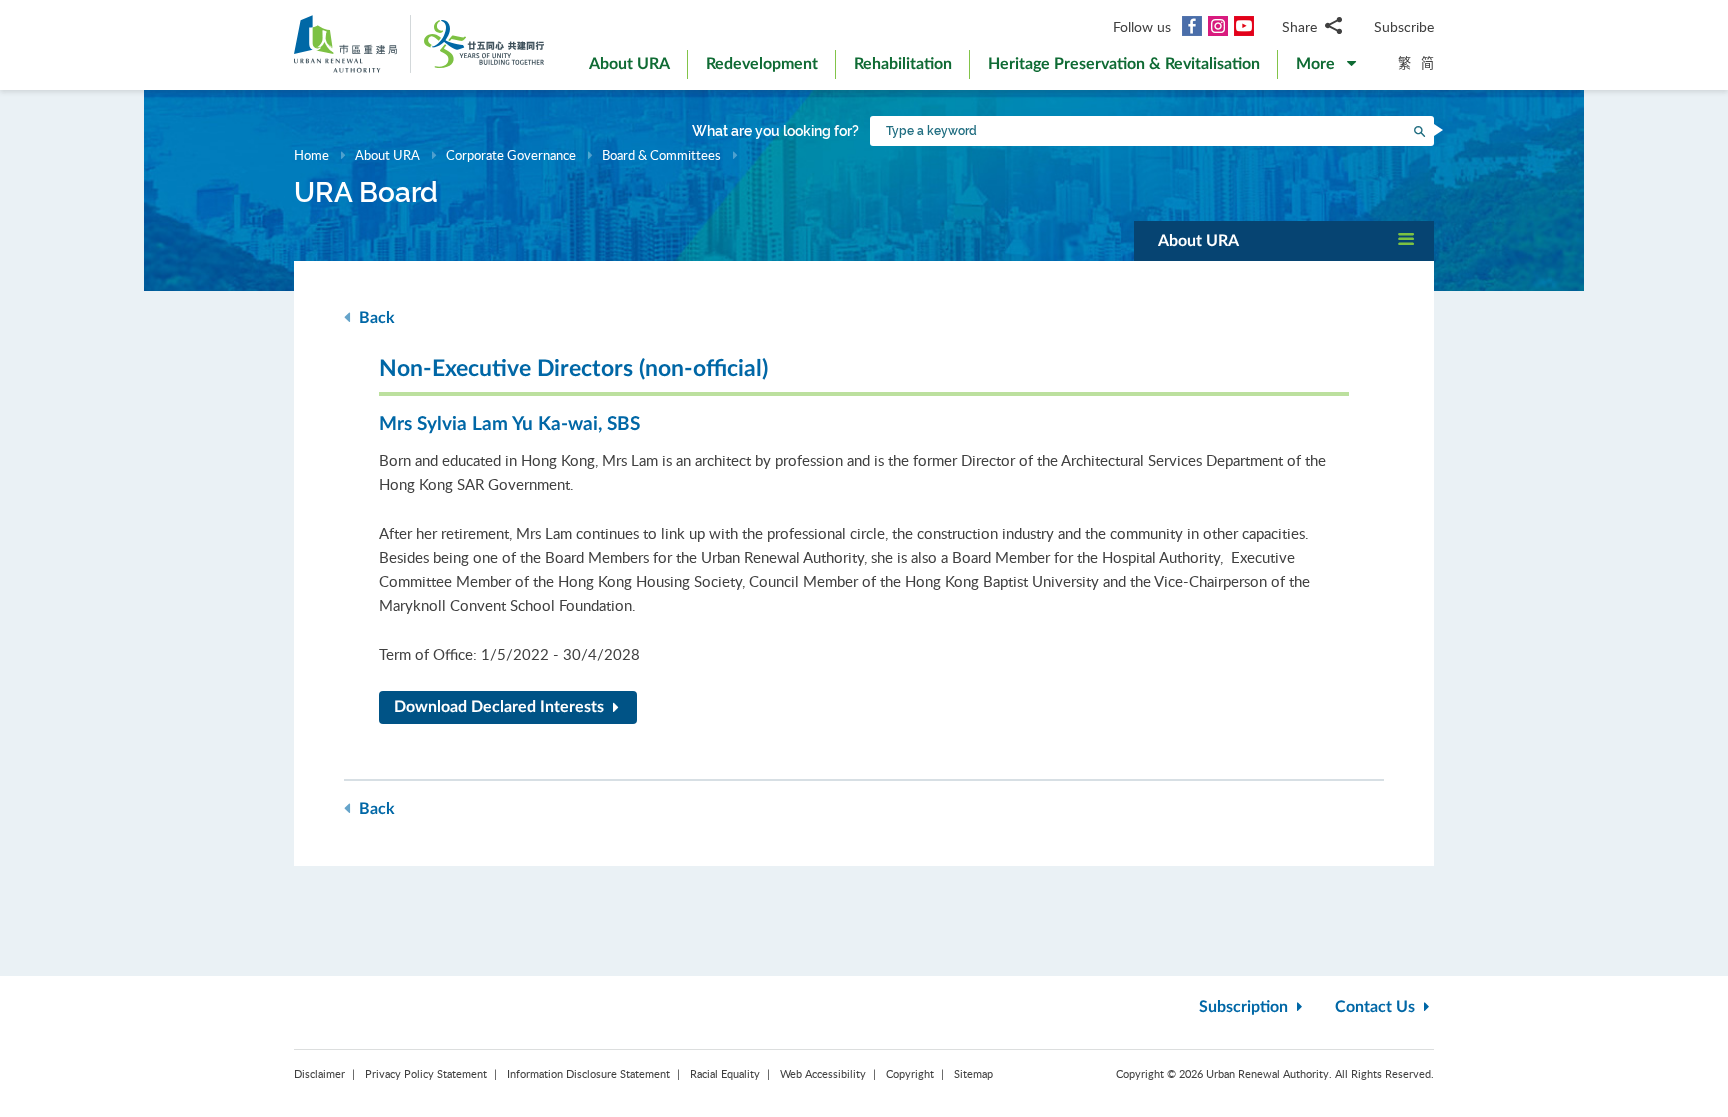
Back (375, 318)
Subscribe (1404, 26)
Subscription (1245, 1007)
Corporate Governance (511, 155)
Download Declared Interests (501, 707)
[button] (1326, 68)
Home (311, 155)
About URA (387, 155)
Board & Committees (661, 155)
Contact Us (1377, 1007)
